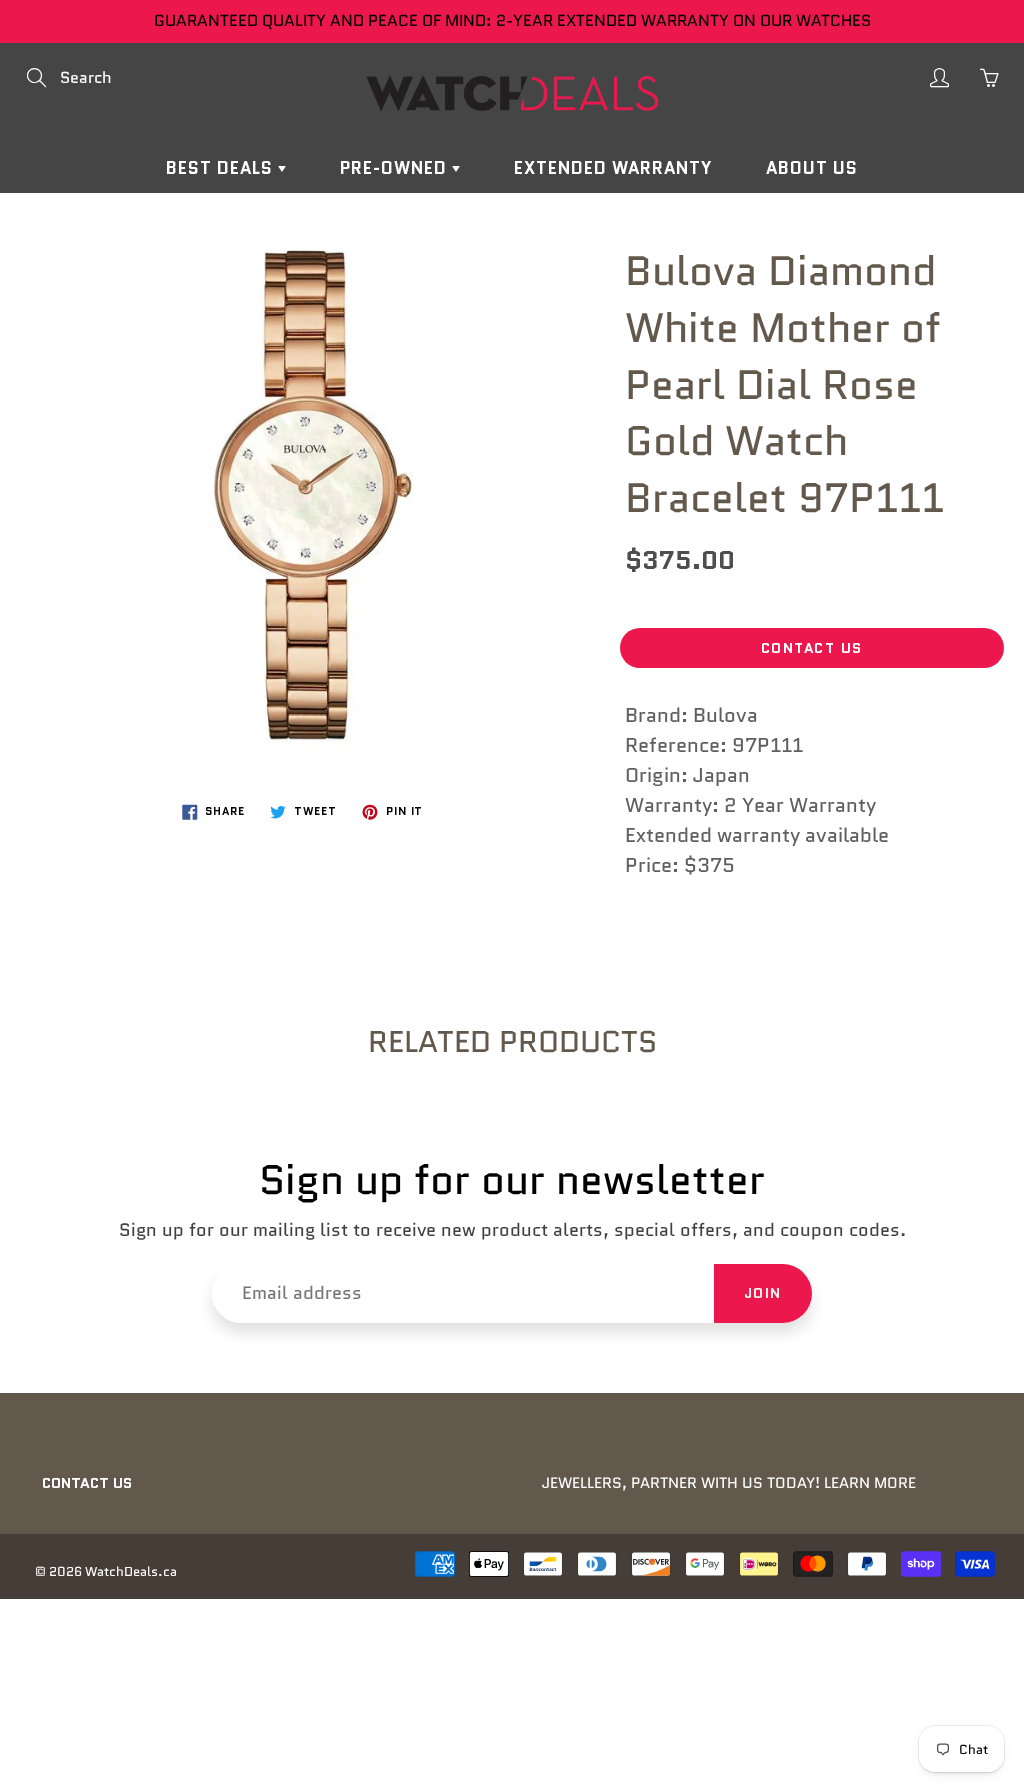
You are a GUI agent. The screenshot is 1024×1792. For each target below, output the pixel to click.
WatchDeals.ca (131, 1571)
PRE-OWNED (396, 168)
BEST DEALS (222, 168)
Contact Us (812, 648)
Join (763, 1293)
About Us (812, 168)
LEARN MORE (870, 1483)
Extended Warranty (613, 168)
